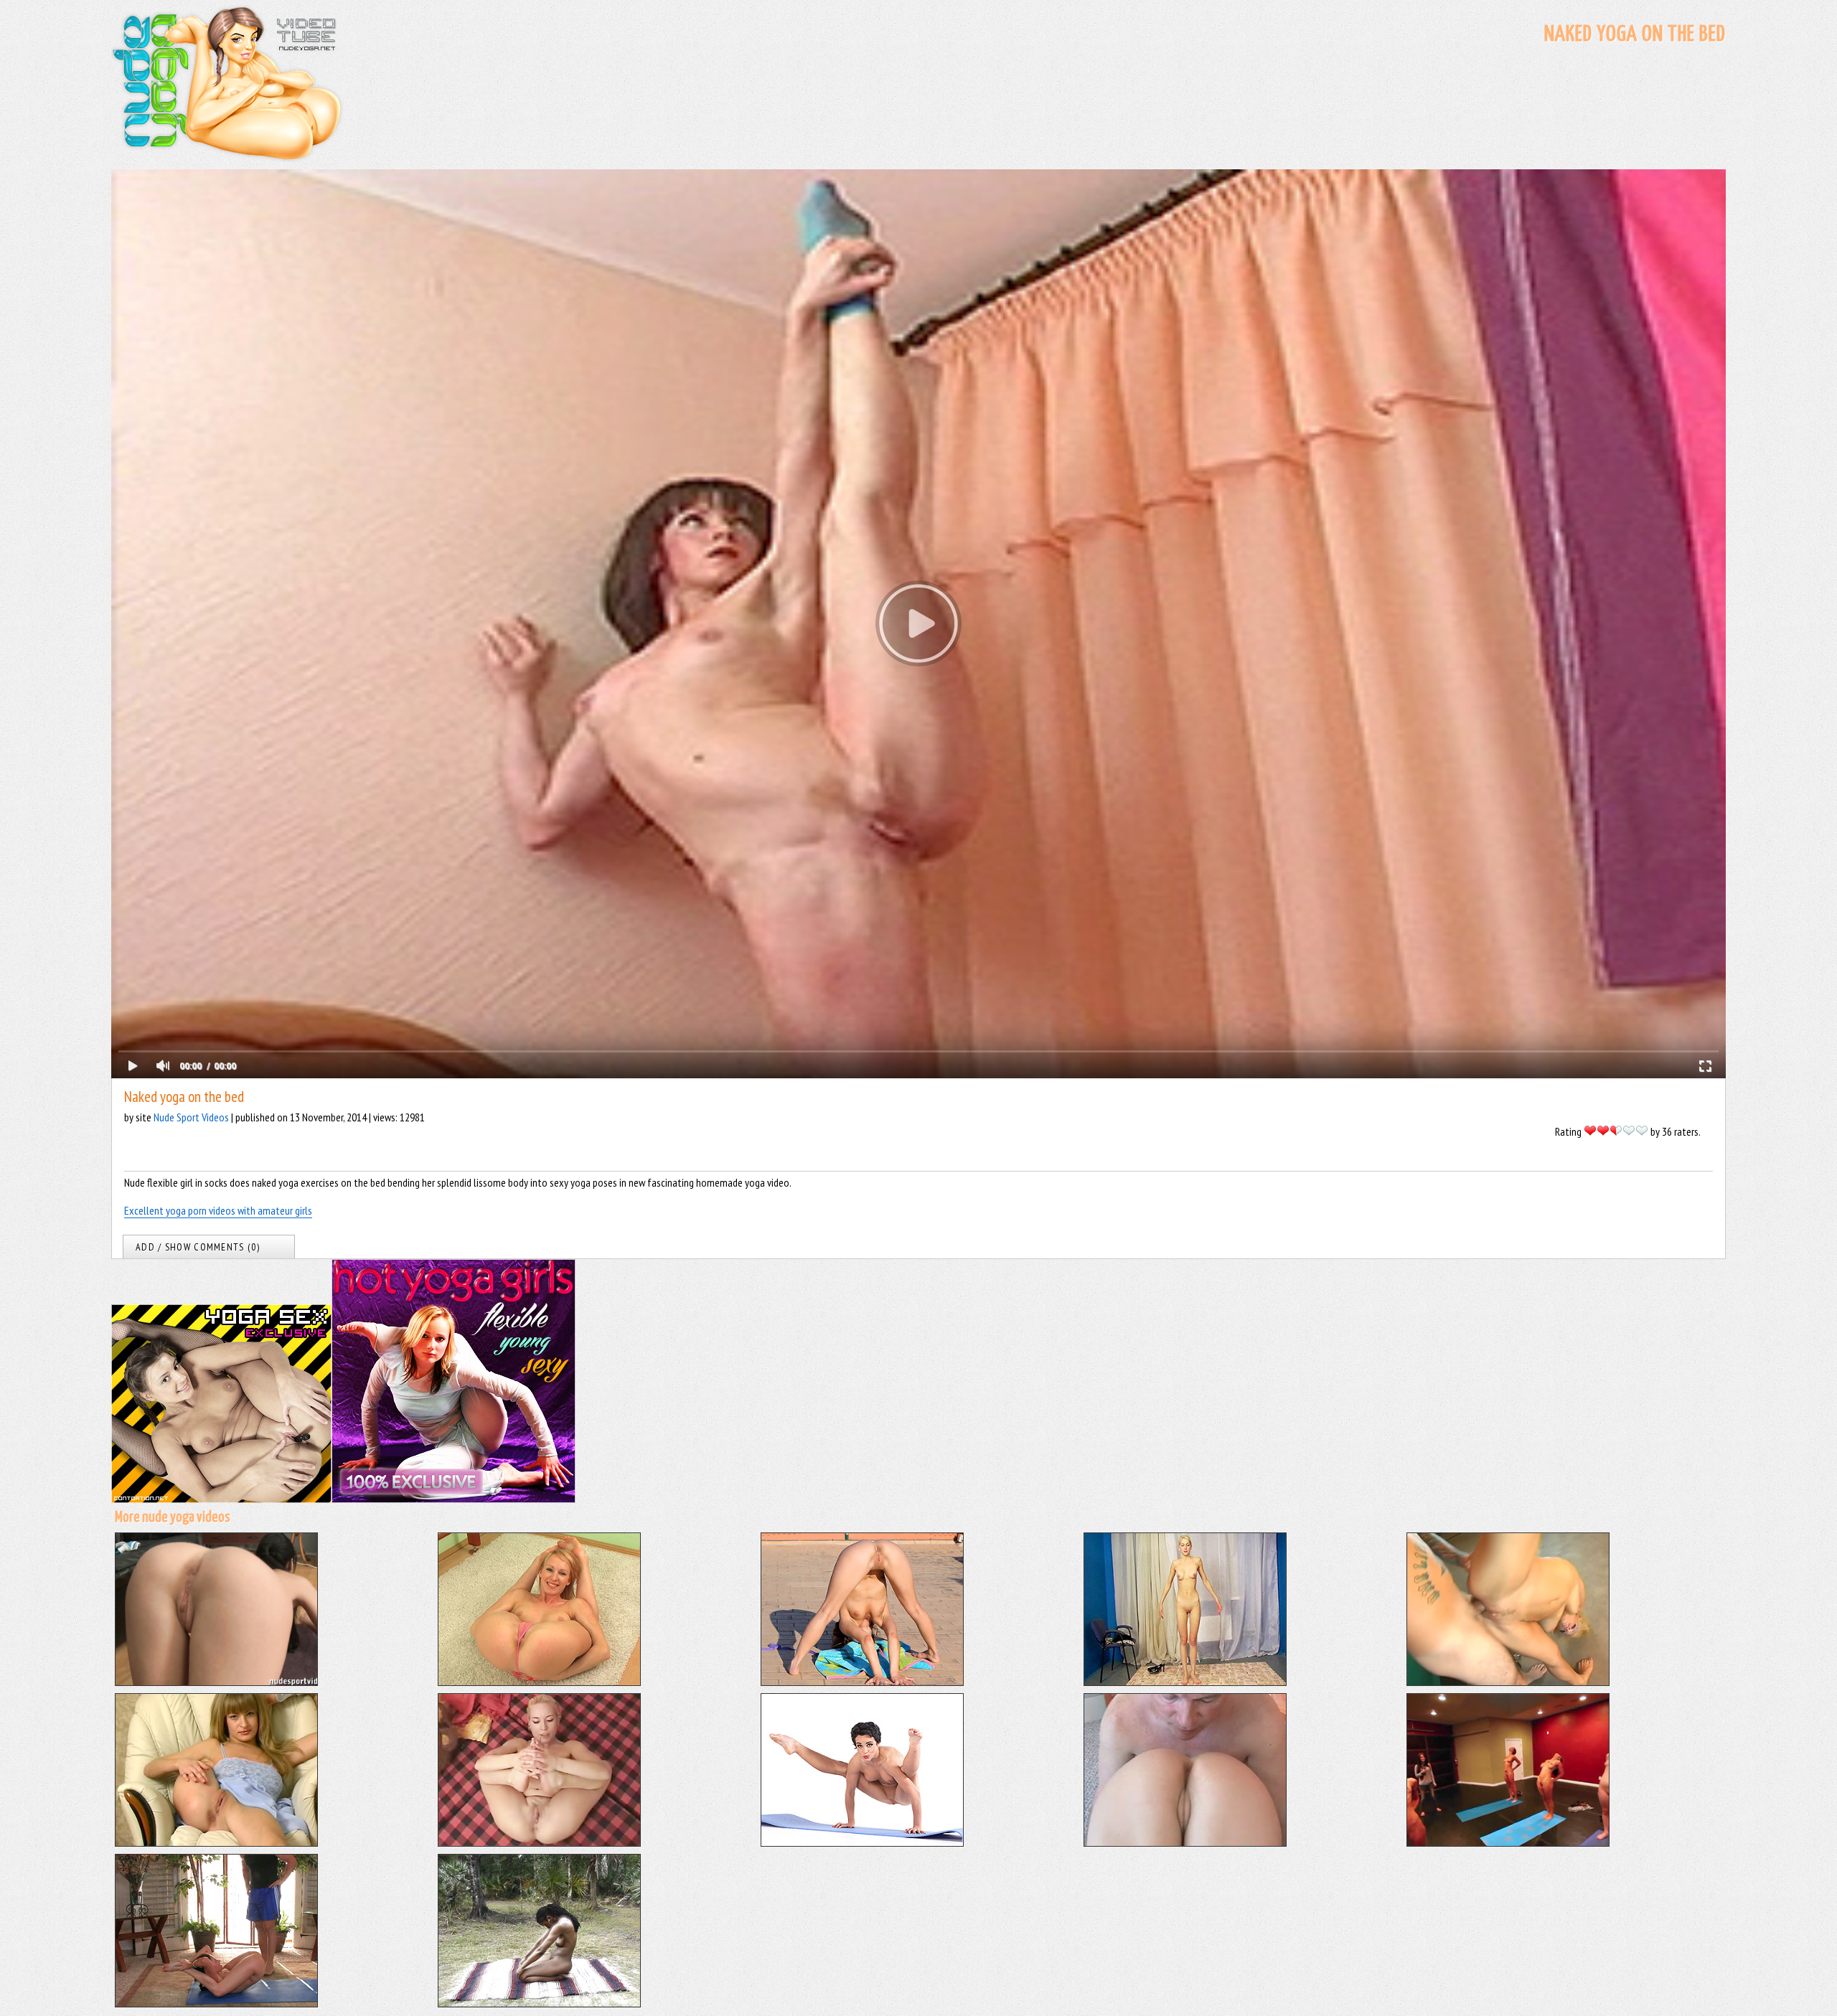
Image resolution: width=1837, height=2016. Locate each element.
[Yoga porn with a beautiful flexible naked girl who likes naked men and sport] (216, 1682)
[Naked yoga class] (1508, 1842)
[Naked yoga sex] (1508, 1682)
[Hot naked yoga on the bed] (539, 1842)
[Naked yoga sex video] (216, 2003)
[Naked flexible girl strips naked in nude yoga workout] (539, 1682)
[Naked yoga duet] (1185, 1842)
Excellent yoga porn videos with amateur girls (218, 1210)
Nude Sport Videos (191, 1117)
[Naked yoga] (862, 1842)
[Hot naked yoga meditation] (539, 2003)
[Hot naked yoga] (216, 1842)
